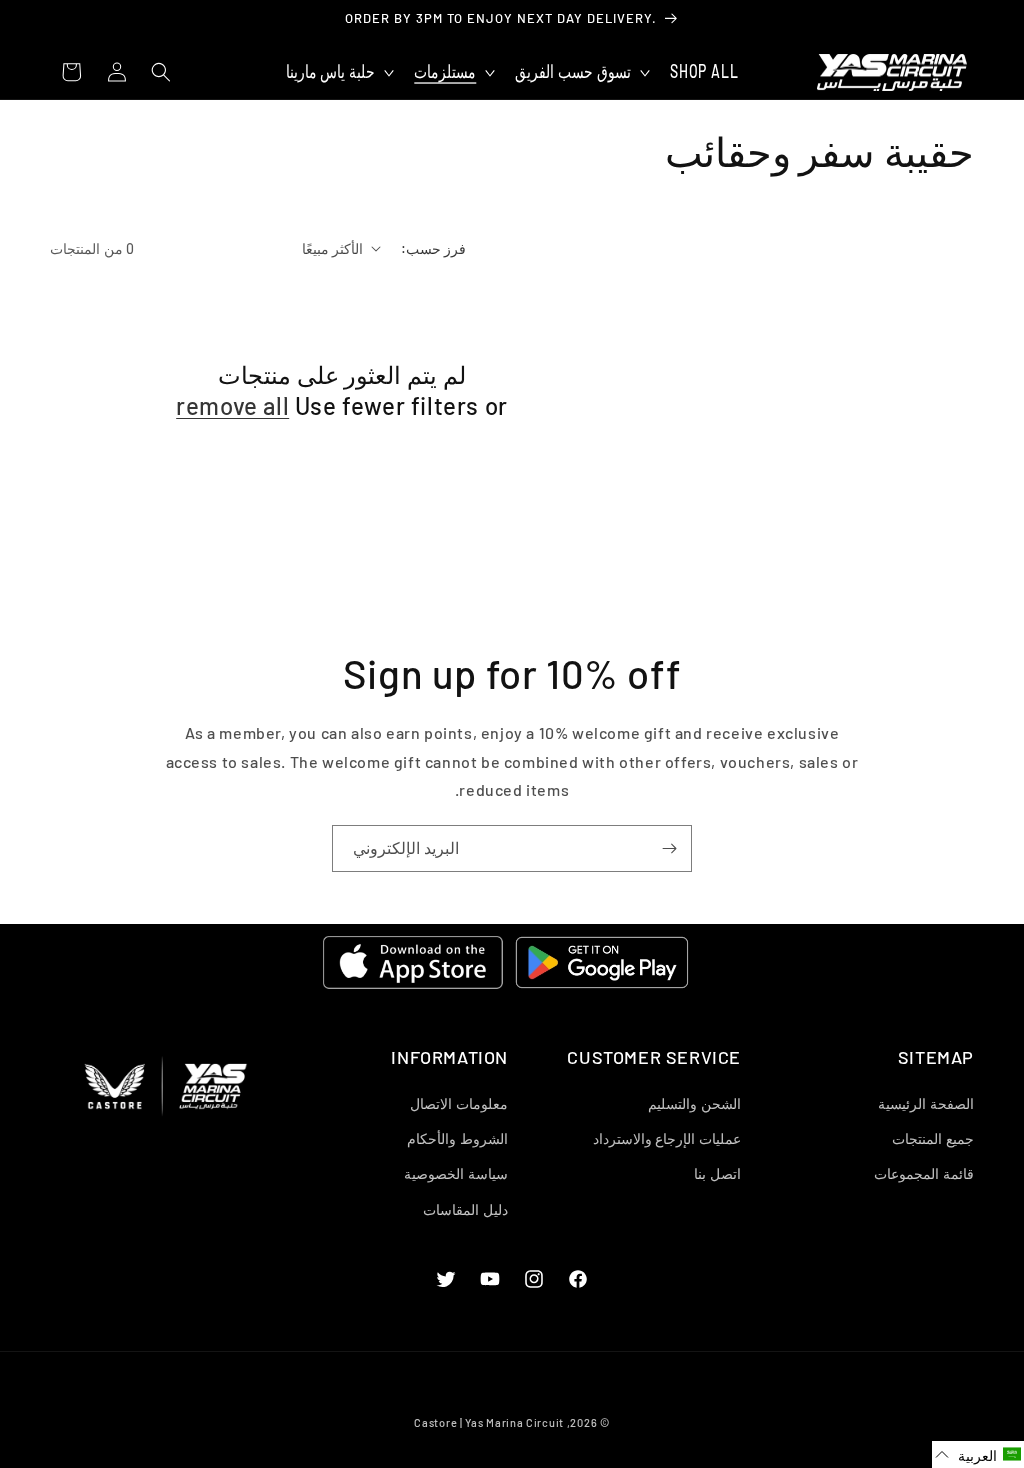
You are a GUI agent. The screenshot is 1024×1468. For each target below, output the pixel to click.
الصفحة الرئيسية (926, 1103)
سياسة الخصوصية (456, 1173)
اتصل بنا (717, 1173)
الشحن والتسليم (694, 1103)
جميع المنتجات (933, 1138)
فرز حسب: (433, 248)
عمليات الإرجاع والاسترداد (667, 1138)
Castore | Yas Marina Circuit (489, 1422)
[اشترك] (669, 848)
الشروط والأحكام (457, 1138)
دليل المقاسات (465, 1209)
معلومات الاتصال (459, 1103)
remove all (232, 405)
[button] (580, 72)
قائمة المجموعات (924, 1173)
